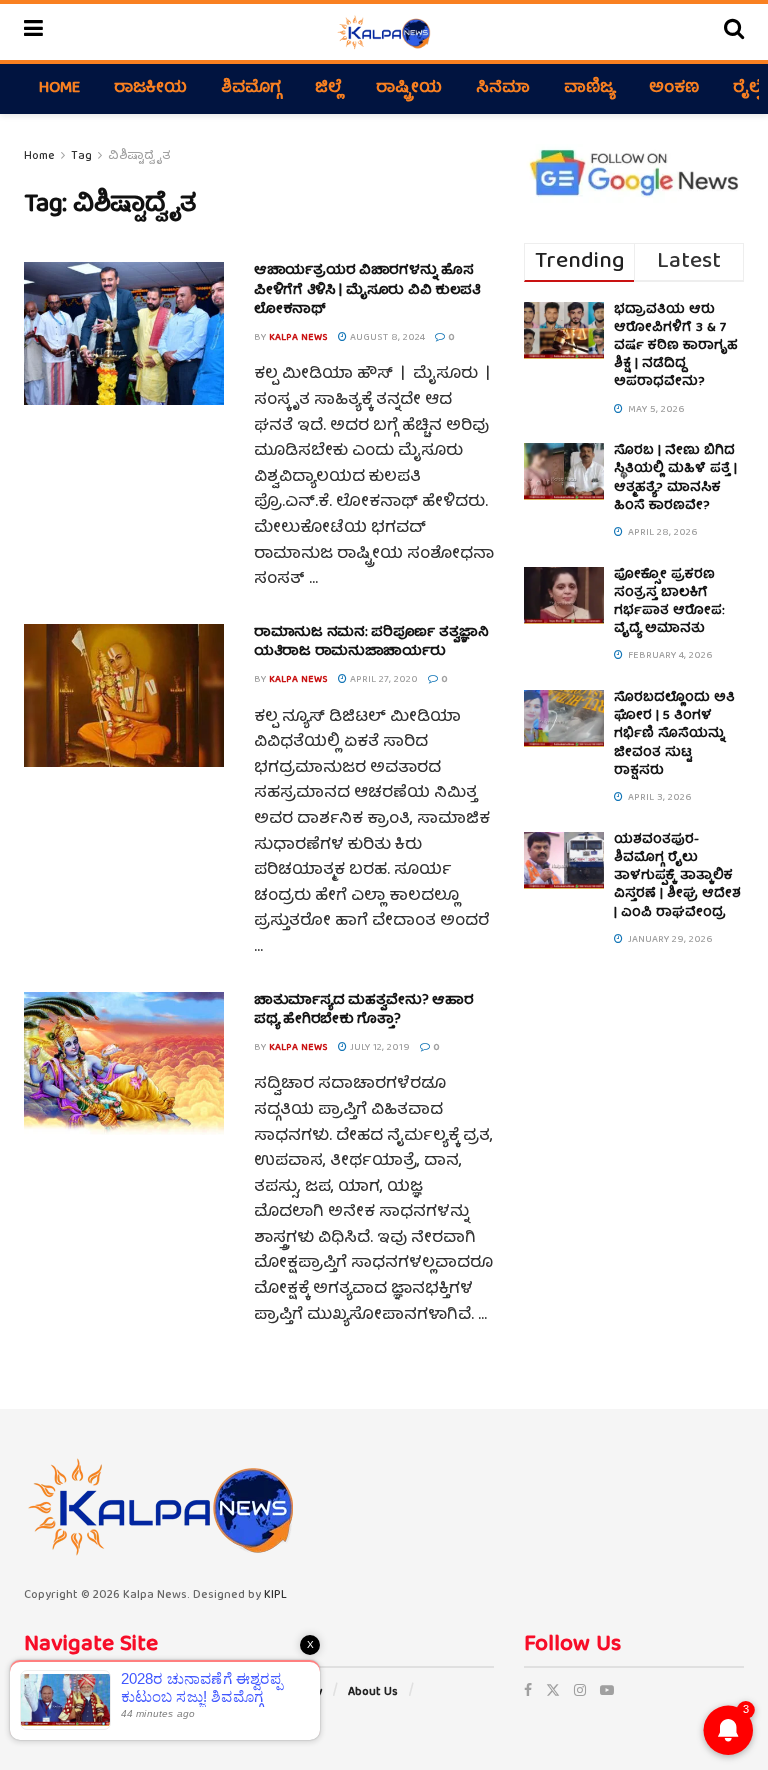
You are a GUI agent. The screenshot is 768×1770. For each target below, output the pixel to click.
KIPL (275, 1595)
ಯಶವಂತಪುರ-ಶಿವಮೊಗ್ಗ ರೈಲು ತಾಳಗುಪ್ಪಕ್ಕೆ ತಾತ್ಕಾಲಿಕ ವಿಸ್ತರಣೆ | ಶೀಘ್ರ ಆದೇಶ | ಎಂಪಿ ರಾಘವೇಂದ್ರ (677, 877)
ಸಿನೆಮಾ (503, 89)
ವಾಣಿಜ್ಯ (589, 89)
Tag (81, 156)
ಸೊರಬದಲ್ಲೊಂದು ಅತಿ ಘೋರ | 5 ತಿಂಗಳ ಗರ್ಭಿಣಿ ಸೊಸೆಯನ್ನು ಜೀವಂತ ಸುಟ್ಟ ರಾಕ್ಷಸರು (674, 735)
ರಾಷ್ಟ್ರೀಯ (409, 89)
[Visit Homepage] (383, 32)
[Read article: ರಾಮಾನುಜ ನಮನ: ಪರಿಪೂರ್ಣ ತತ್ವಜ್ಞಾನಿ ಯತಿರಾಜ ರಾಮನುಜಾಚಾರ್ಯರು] (124, 695)
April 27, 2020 (382, 680)
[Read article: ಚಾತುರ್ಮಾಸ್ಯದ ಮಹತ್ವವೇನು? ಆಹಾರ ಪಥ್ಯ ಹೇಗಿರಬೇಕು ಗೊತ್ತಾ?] (124, 1063)
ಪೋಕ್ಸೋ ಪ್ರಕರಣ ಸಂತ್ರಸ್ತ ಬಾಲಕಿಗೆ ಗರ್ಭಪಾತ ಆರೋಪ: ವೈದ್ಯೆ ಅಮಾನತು (669, 603)
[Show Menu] (33, 32)
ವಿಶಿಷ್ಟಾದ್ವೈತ (139, 156)
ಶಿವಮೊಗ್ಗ (251, 89)
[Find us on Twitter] (553, 1692)
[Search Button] (734, 32)
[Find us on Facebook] (528, 1692)
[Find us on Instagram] (580, 1692)
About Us (373, 1692)
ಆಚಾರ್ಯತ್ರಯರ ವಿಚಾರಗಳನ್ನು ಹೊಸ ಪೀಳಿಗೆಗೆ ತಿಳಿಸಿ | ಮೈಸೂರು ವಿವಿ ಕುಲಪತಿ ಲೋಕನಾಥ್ (367, 290)
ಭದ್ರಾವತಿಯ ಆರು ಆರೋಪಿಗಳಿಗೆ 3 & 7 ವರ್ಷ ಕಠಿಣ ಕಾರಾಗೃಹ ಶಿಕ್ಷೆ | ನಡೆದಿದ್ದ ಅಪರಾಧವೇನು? (676, 347)
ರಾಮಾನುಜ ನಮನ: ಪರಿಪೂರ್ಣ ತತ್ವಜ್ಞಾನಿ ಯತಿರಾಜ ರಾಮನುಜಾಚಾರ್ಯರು (371, 643)
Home (59, 89)
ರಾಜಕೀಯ (150, 89)
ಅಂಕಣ (674, 89)
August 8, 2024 (386, 338)
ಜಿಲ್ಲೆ (328, 89)
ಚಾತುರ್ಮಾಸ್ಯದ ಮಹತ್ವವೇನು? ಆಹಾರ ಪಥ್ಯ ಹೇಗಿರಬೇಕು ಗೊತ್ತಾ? (364, 1011)
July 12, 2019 (378, 1048)
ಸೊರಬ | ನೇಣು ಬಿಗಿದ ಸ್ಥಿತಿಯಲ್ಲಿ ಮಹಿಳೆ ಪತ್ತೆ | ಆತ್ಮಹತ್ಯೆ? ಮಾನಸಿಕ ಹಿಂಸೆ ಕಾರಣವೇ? (675, 479)
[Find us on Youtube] (607, 1692)
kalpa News (298, 338)
